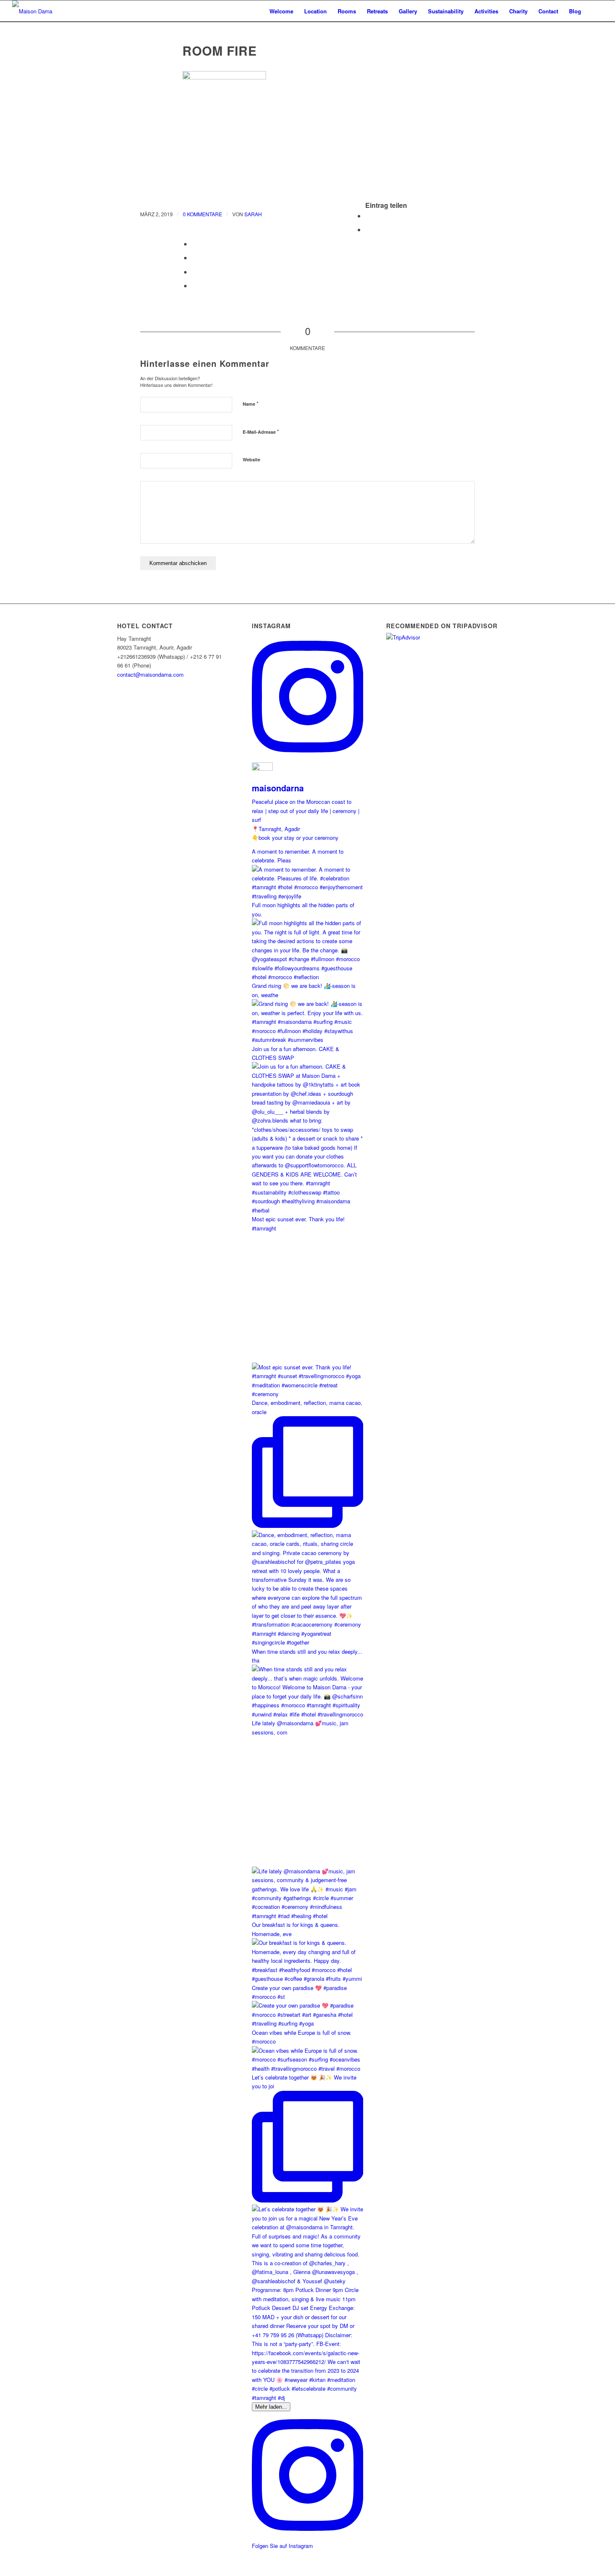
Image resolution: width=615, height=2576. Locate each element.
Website (251, 459)
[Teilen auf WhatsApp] (194, 257)
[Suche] (595, 11)
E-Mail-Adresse (261, 431)
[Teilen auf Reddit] (194, 285)
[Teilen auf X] (368, 229)
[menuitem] (281, 11)
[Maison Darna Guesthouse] (44, 11)
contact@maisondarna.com (150, 674)
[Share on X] (194, 244)
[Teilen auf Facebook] (368, 216)
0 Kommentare (202, 214)
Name (251, 403)
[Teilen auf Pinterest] (194, 272)
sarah (253, 214)
